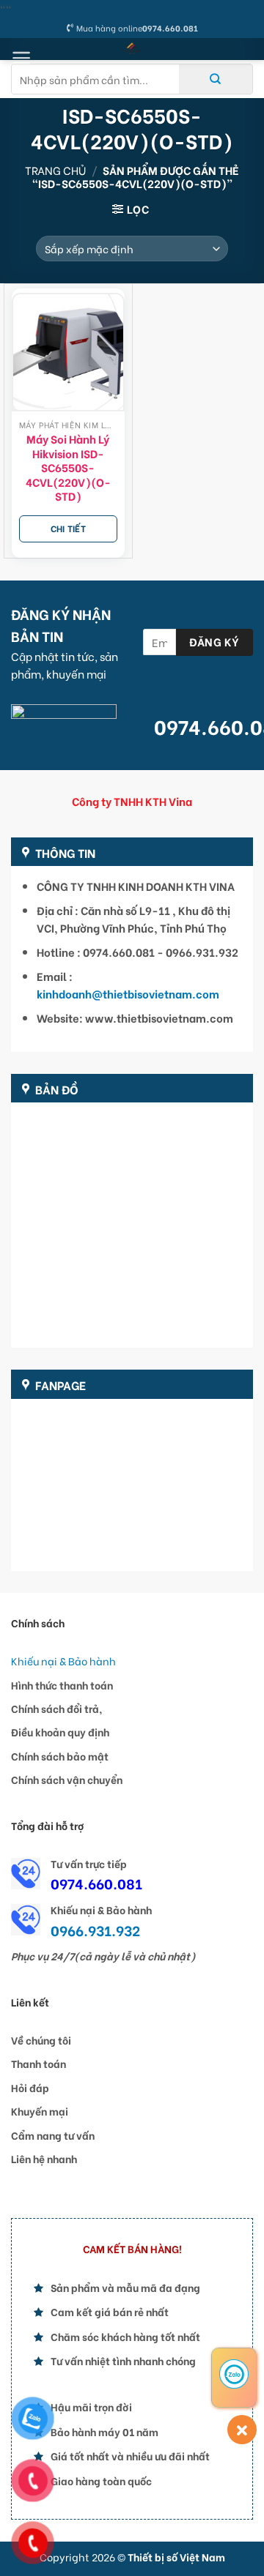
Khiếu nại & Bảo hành (63, 1661)
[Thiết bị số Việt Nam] (132, 49)
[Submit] (216, 79)
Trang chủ (55, 170)
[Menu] (22, 58)
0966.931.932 (95, 1930)
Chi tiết (68, 528)
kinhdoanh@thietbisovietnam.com (128, 993)
